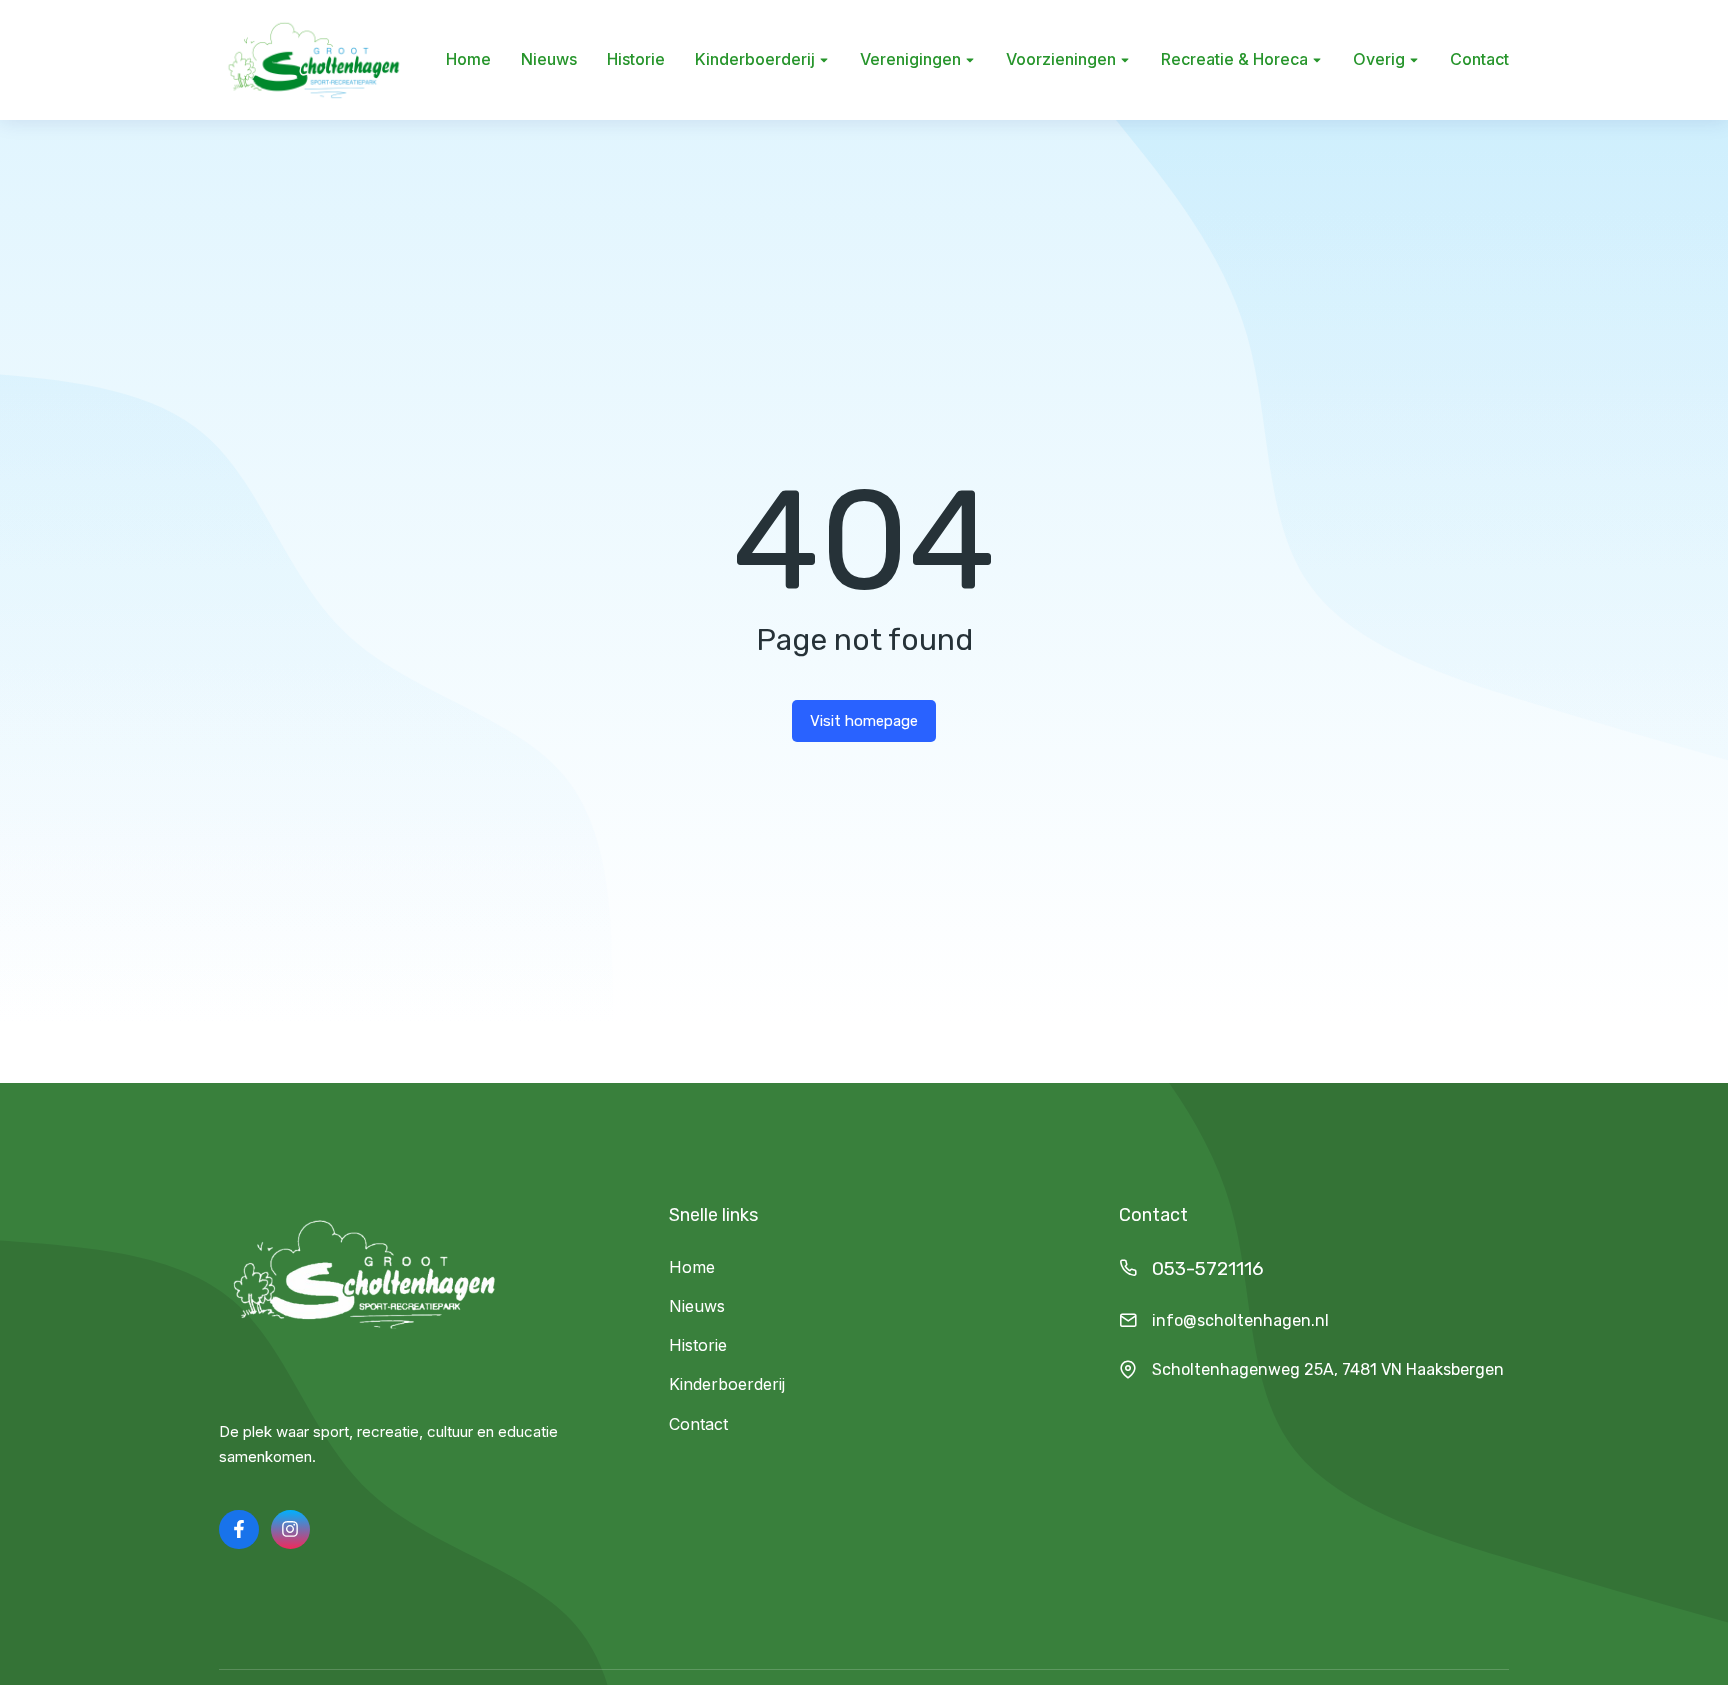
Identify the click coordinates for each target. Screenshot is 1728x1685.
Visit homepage (864, 721)
